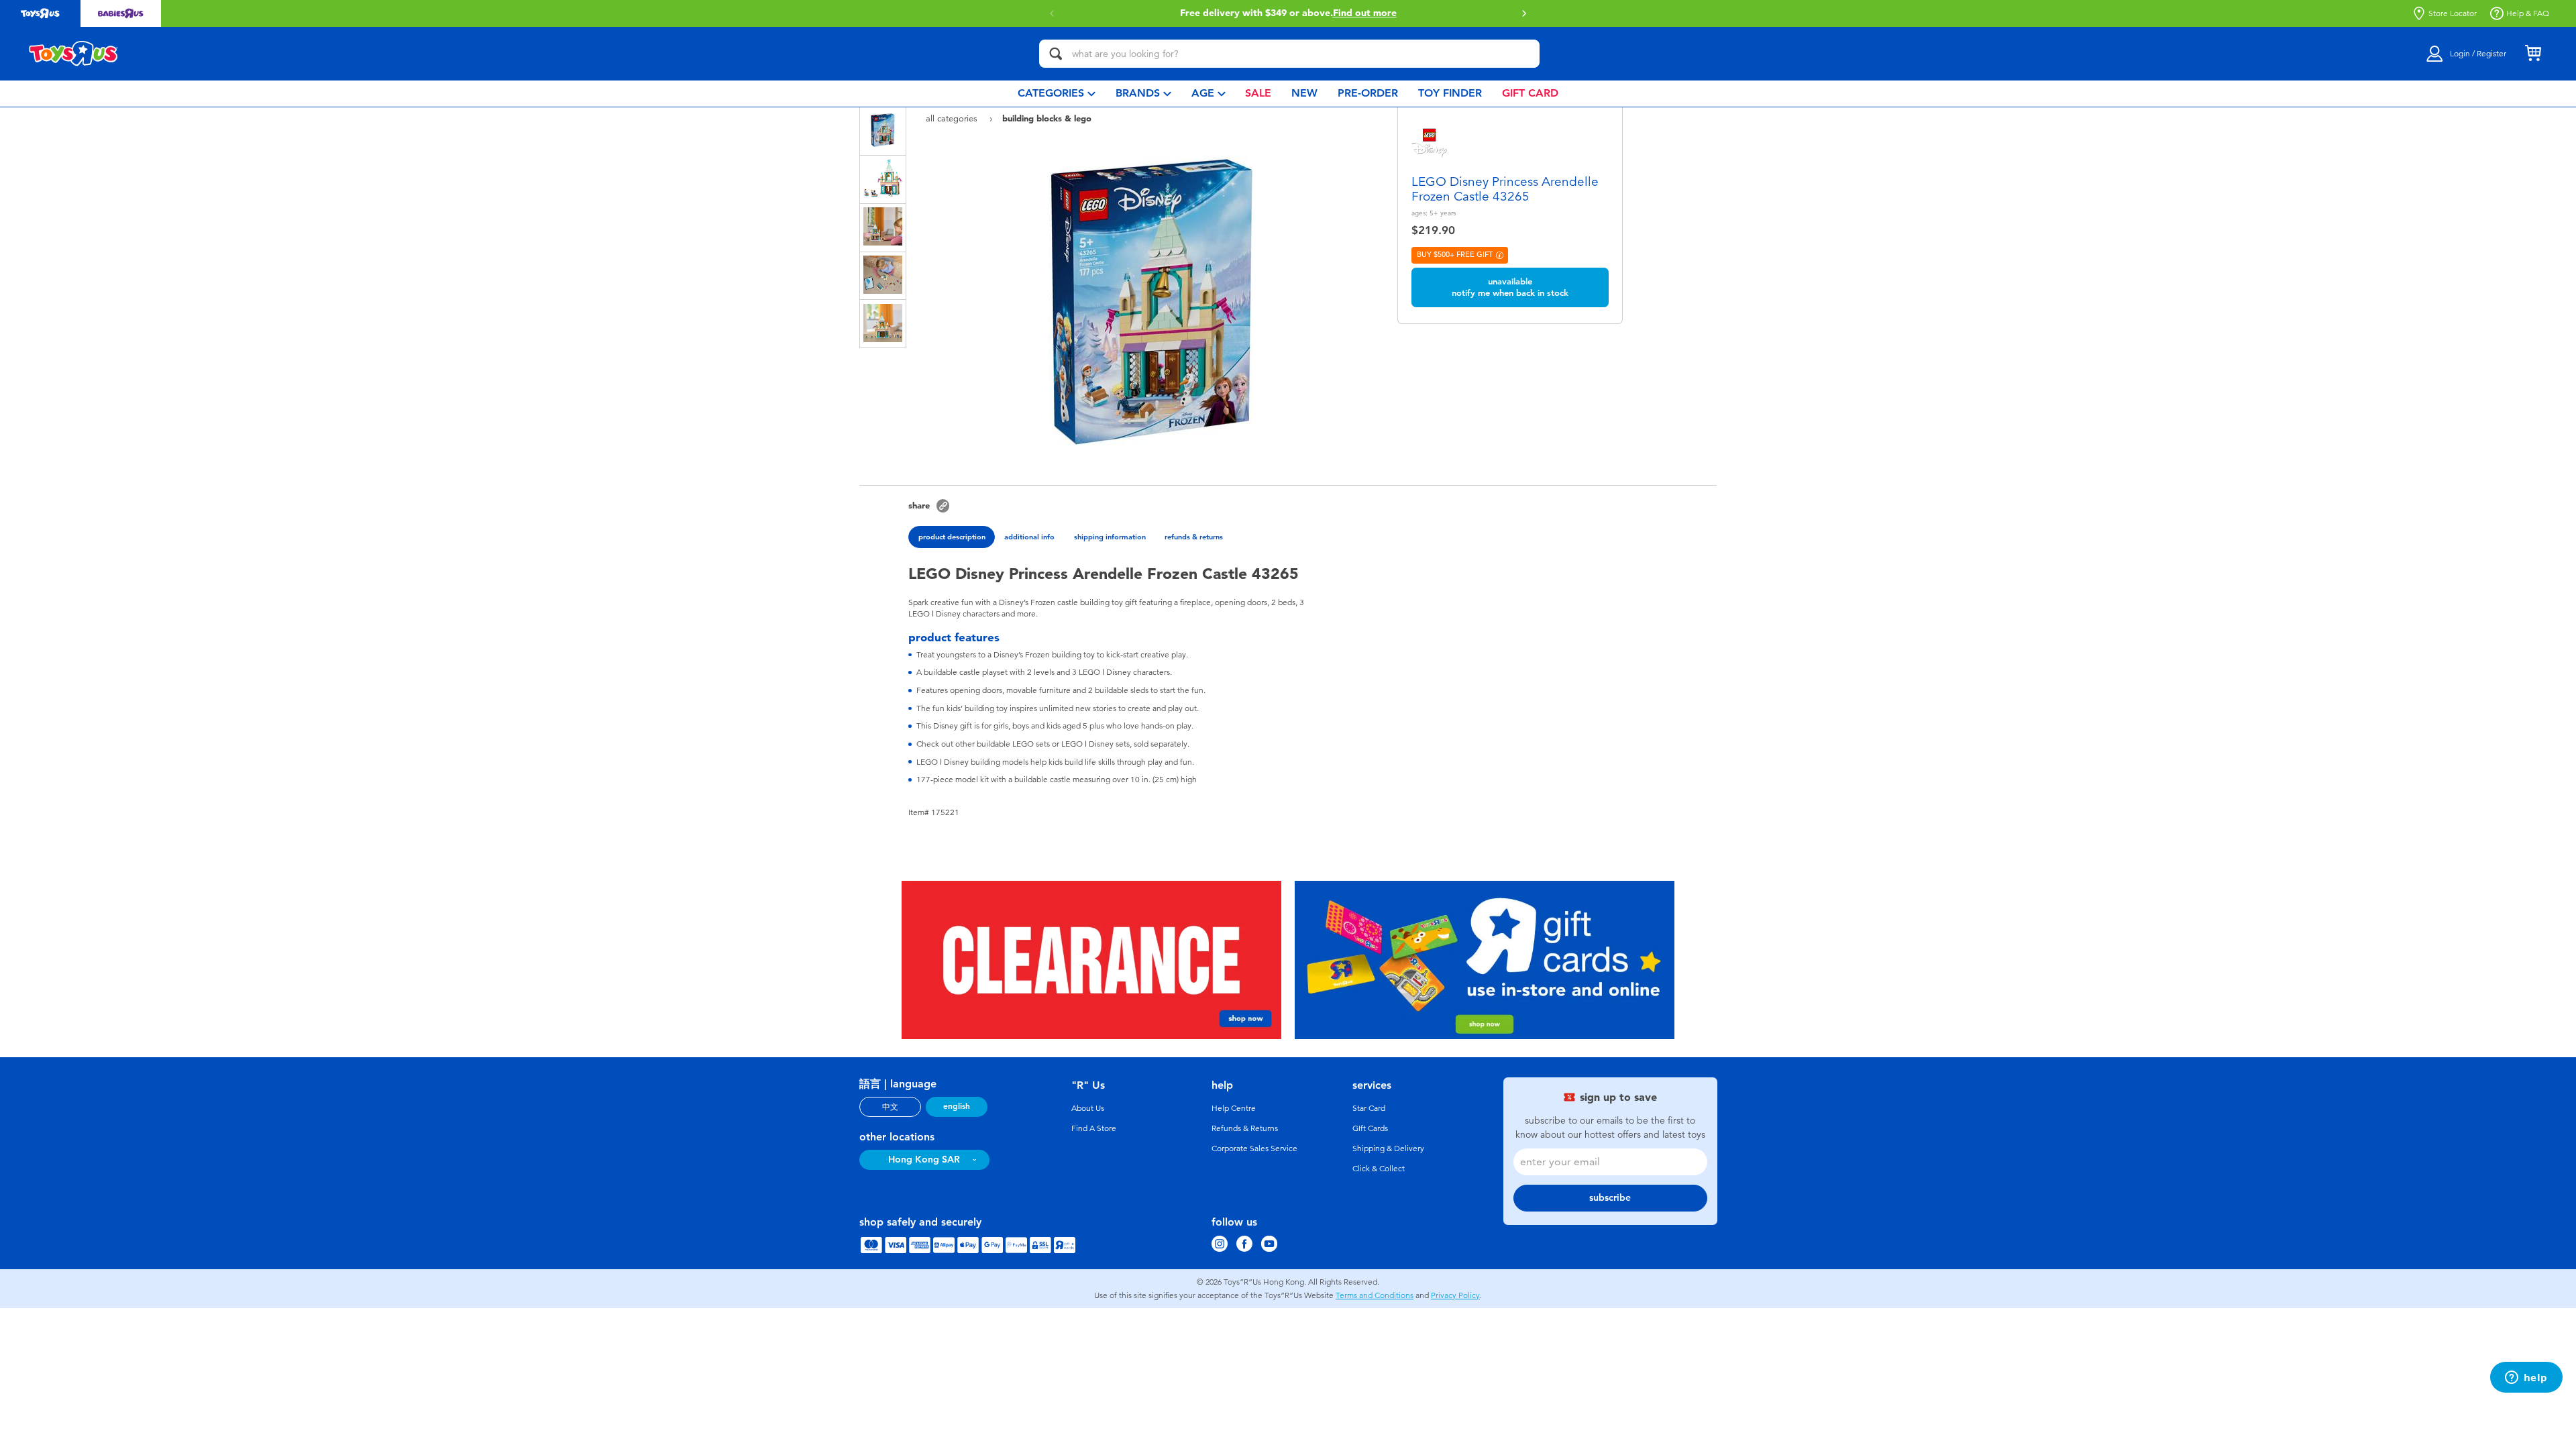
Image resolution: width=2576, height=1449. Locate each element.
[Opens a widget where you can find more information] (2526, 1379)
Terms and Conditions (1375, 1295)
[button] (1524, 13)
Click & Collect (1379, 1169)
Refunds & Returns (1245, 1128)
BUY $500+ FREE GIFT (1455, 255)
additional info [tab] (1029, 537)
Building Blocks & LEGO (1047, 118)
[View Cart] (2533, 54)
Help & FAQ (2528, 13)
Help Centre (1234, 1108)
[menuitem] (1057, 94)
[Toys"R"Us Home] (74, 54)
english (957, 1106)
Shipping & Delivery (1388, 1148)
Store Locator (2453, 13)
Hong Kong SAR (924, 1160)
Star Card (1369, 1108)
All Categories (953, 118)
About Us (1088, 1108)
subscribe (1610, 1198)
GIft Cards (1370, 1128)
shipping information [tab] (1110, 537)
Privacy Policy (1455, 1295)
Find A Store (1094, 1128)
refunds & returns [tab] (1194, 537)
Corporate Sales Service (1254, 1148)
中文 (890, 1107)
